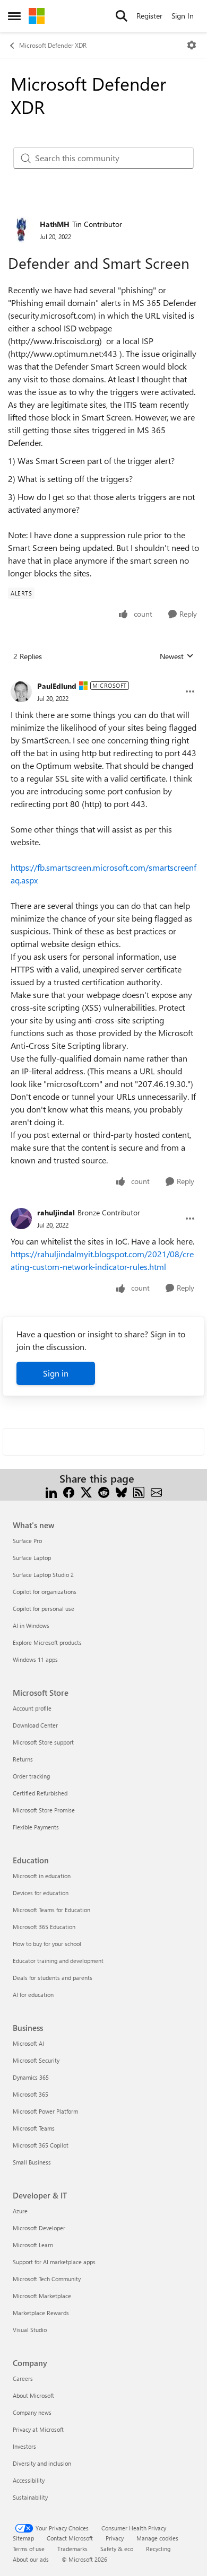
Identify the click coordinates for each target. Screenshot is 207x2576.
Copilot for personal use (44, 1609)
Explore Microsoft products (47, 1642)
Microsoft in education (42, 1876)
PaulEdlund (57, 686)
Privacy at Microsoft (38, 2429)
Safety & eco (117, 2549)
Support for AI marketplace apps (54, 2262)
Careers (23, 2378)
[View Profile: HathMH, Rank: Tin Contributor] (21, 230)
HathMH (55, 224)
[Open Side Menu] (14, 16)
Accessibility (29, 2480)
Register (149, 16)
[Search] (122, 16)
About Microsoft (33, 2395)
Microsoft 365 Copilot (41, 2145)
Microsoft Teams (34, 2128)
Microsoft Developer (39, 2228)
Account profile (32, 1708)
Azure (20, 2211)
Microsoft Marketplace (42, 2296)
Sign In (183, 16)
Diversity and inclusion (42, 2463)
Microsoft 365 (31, 2094)
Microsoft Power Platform (45, 2111)
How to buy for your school (47, 1944)
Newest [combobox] (177, 656)
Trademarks (72, 2549)
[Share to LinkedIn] (51, 1491)
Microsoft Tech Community (47, 2279)
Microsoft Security (36, 2060)
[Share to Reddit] (104, 1491)
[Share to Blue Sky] (121, 1491)
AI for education (33, 1995)
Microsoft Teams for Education (51, 1910)
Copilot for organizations (45, 1592)
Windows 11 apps (35, 1659)
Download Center (35, 1725)
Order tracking (31, 1776)
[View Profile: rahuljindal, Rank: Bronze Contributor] (21, 1219)
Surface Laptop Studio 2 (43, 1575)
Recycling (158, 2549)
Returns (23, 1759)
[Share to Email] (156, 1491)
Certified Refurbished (40, 1793)
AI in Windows (31, 1626)
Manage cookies (157, 2538)
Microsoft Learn (33, 2245)
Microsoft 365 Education (44, 1927)
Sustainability (30, 2497)
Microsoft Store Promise (44, 1810)
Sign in (56, 1373)
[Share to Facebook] (69, 1491)
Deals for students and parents (53, 1978)
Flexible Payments (36, 1827)
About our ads (31, 2559)
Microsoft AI (28, 2043)
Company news (32, 2412)
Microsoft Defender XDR (53, 45)
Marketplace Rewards (41, 2313)
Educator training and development (58, 1961)
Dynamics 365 (31, 2077)
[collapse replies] (103, 678)
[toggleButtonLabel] (192, 45)
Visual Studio (30, 2330)
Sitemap (23, 2538)
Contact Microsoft (70, 2538)
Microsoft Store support (43, 1742)
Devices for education (41, 1893)
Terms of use (29, 2549)
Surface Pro (27, 1541)
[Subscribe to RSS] (139, 1491)
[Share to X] (86, 1491)
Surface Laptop (32, 1558)
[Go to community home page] (37, 16)
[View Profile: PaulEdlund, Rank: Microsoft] (21, 691)
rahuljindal (56, 1212)
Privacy (115, 2538)
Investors (24, 2446)
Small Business (32, 2162)
